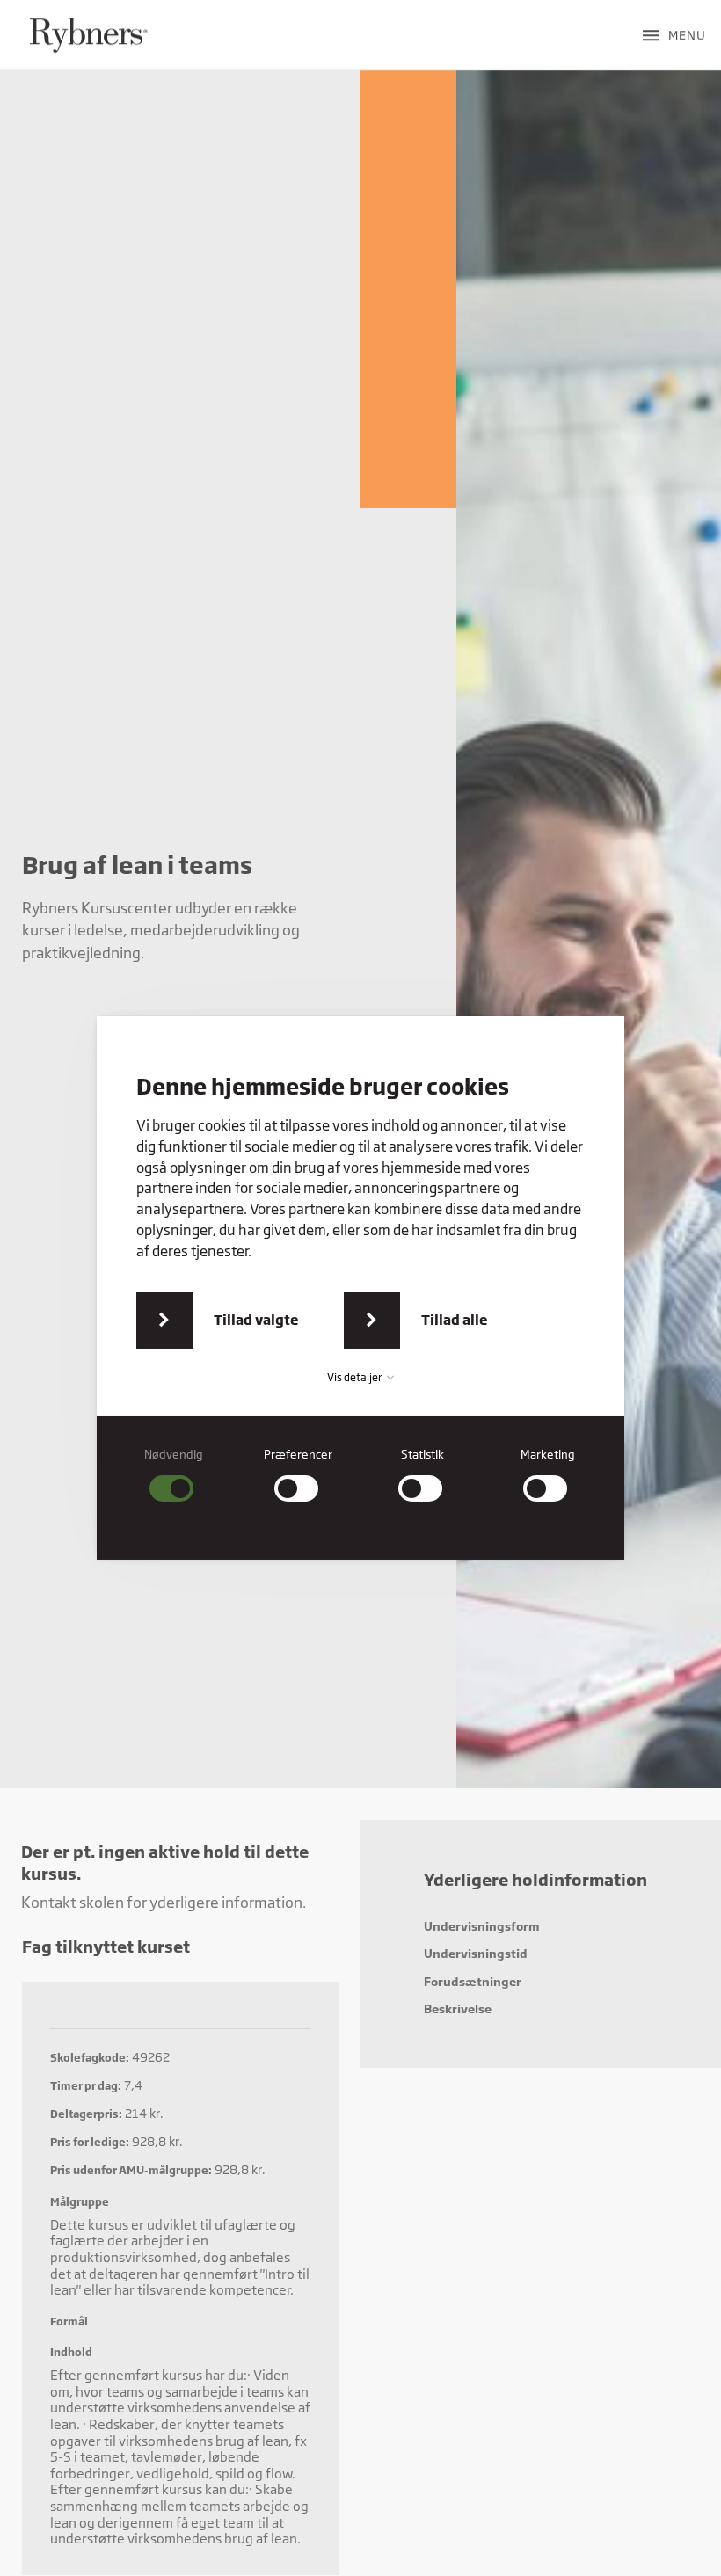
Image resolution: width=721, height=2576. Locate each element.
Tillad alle (455, 1320)
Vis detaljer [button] (356, 1377)
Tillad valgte (256, 1320)
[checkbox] (174, 1475)
